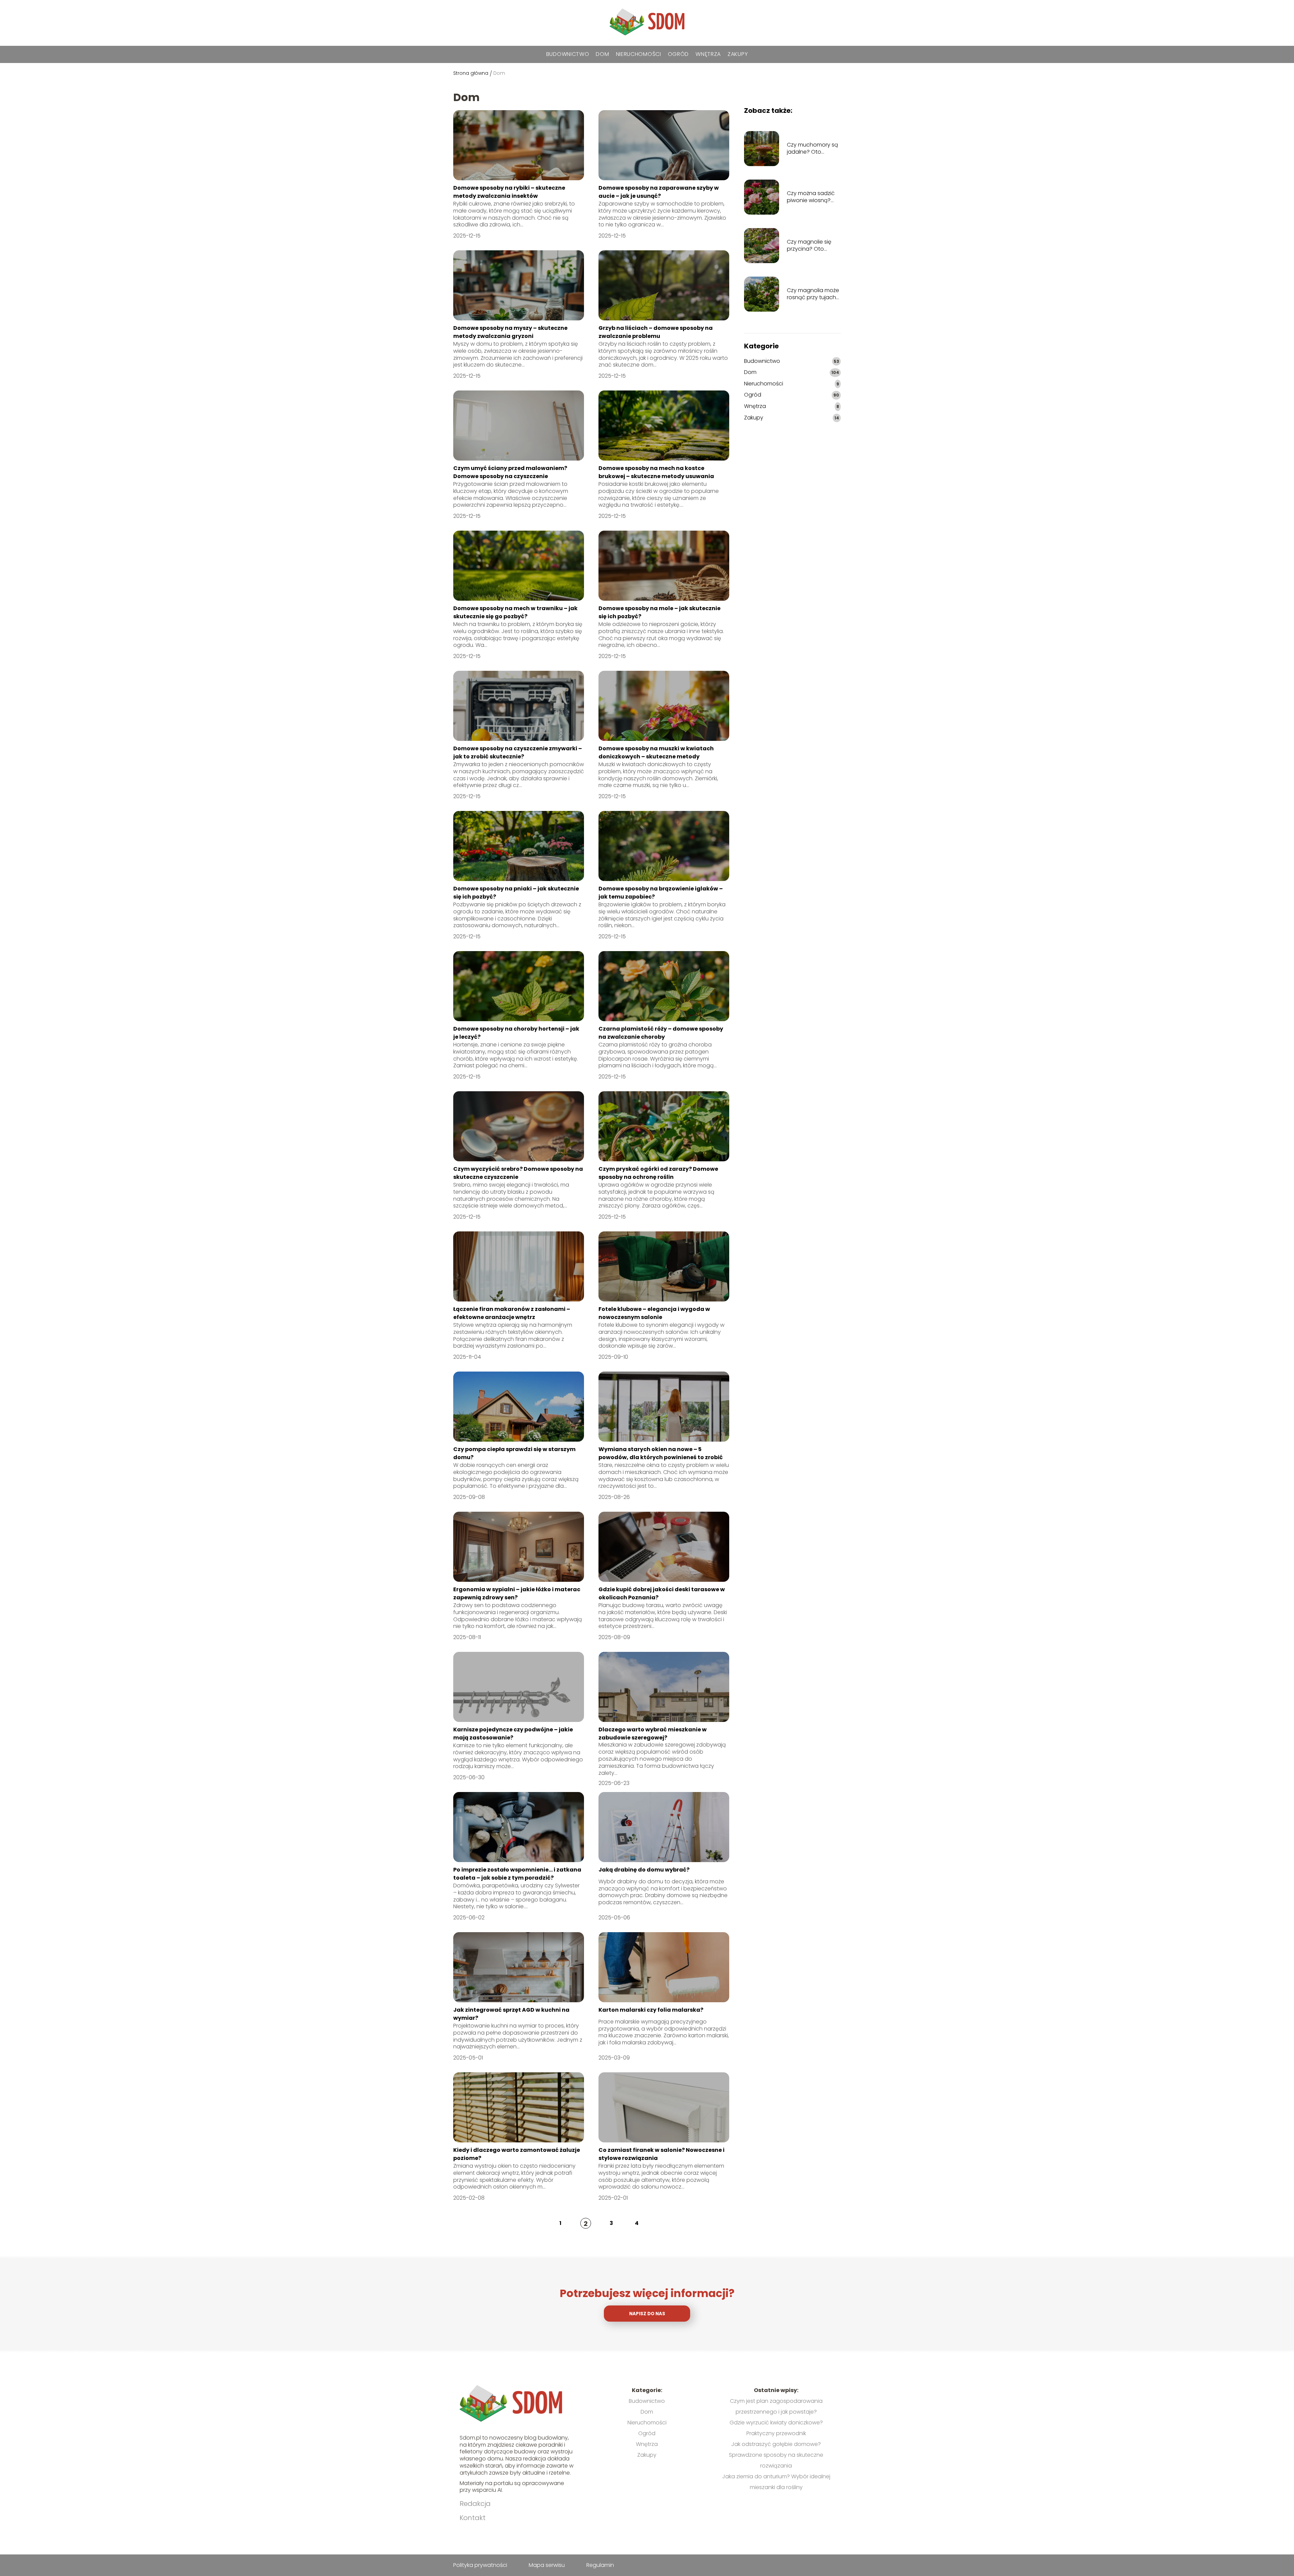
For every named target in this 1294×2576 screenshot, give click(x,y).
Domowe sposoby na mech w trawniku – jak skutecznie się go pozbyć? (515, 612)
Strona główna (471, 73)
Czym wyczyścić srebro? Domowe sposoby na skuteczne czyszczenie (518, 1173)
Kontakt (473, 2518)
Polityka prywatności (480, 2565)
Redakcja (475, 2504)
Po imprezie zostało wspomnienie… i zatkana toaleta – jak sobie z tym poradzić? (517, 1874)
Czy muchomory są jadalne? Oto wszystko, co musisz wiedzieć (813, 149)
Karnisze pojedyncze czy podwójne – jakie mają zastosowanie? (513, 1734)
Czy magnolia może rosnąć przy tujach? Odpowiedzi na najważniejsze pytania (813, 294)
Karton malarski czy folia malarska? (651, 2010)
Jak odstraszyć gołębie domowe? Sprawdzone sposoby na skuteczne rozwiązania (776, 2455)
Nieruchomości (639, 54)
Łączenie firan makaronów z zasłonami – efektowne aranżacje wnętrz (512, 1313)
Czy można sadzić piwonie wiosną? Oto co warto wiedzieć (811, 197)
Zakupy (738, 54)
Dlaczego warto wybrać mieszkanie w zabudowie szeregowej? (653, 1734)
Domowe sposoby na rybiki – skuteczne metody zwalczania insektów (509, 192)
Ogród (679, 54)
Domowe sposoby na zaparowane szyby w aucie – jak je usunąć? (659, 192)
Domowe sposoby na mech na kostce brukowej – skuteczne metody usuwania (656, 472)
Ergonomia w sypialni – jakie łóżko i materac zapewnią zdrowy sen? (517, 1593)
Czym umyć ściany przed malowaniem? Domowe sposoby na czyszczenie (510, 472)
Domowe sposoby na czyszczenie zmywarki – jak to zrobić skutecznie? (518, 752)
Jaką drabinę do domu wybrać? (644, 1870)
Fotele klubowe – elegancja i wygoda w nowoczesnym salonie (654, 1313)
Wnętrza (708, 54)
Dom (602, 54)
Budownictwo (568, 54)
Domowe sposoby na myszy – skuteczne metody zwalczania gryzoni (510, 332)
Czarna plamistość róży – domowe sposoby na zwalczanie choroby (661, 1033)
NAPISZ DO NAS (647, 2314)
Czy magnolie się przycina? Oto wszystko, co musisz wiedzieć (813, 246)
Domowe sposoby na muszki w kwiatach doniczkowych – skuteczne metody (656, 752)
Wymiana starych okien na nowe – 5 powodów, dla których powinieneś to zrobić (661, 1453)
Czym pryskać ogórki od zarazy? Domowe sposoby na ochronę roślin (658, 1173)
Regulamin (600, 2565)
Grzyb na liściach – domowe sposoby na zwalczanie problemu (656, 332)
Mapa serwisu (547, 2565)
